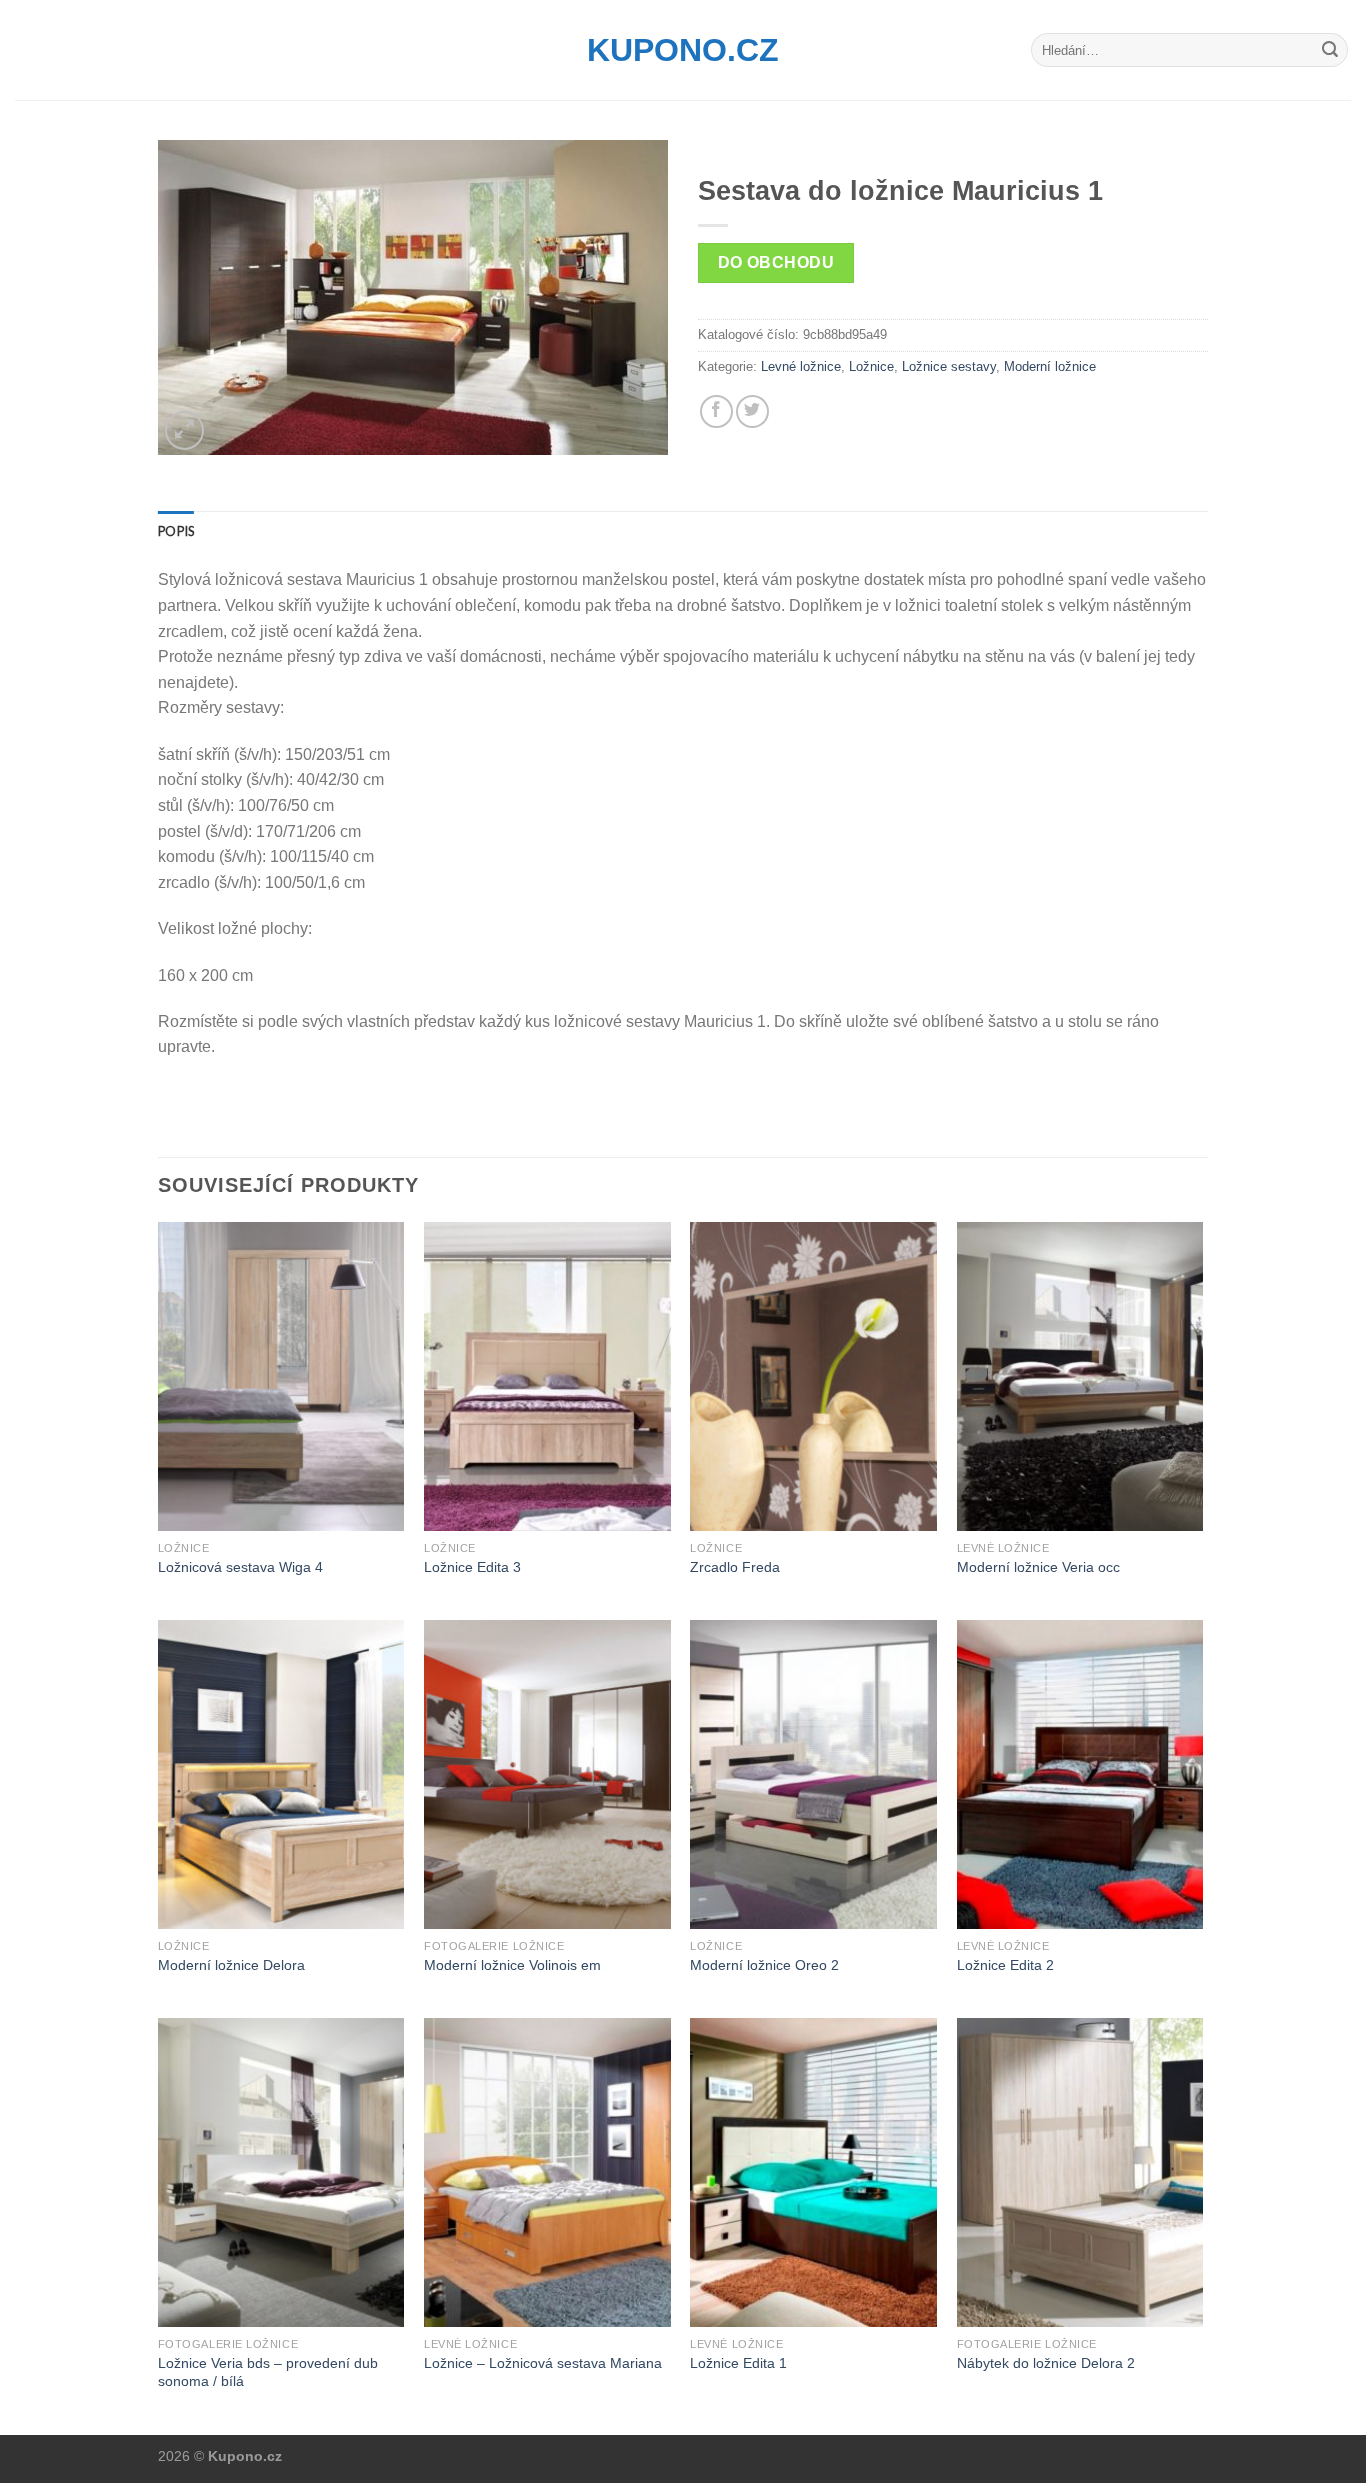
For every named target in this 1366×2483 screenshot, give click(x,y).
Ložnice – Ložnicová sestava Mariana (543, 2363)
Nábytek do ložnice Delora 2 (1046, 2363)
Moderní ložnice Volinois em (512, 1965)
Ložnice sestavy (949, 366)
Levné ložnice (801, 366)
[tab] (176, 531)
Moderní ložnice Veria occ (1038, 1567)
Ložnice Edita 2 (1005, 1965)
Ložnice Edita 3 (472, 1567)
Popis (176, 531)
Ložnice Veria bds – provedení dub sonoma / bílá (268, 2372)
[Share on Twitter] (752, 411)
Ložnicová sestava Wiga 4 (240, 1567)
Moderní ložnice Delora (231, 1965)
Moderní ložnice (1050, 366)
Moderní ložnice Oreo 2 (764, 1965)
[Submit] (1330, 50)
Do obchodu (776, 262)
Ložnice (871, 366)
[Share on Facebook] (716, 411)
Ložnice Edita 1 (738, 2363)
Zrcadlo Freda (735, 1567)
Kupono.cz (683, 50)
